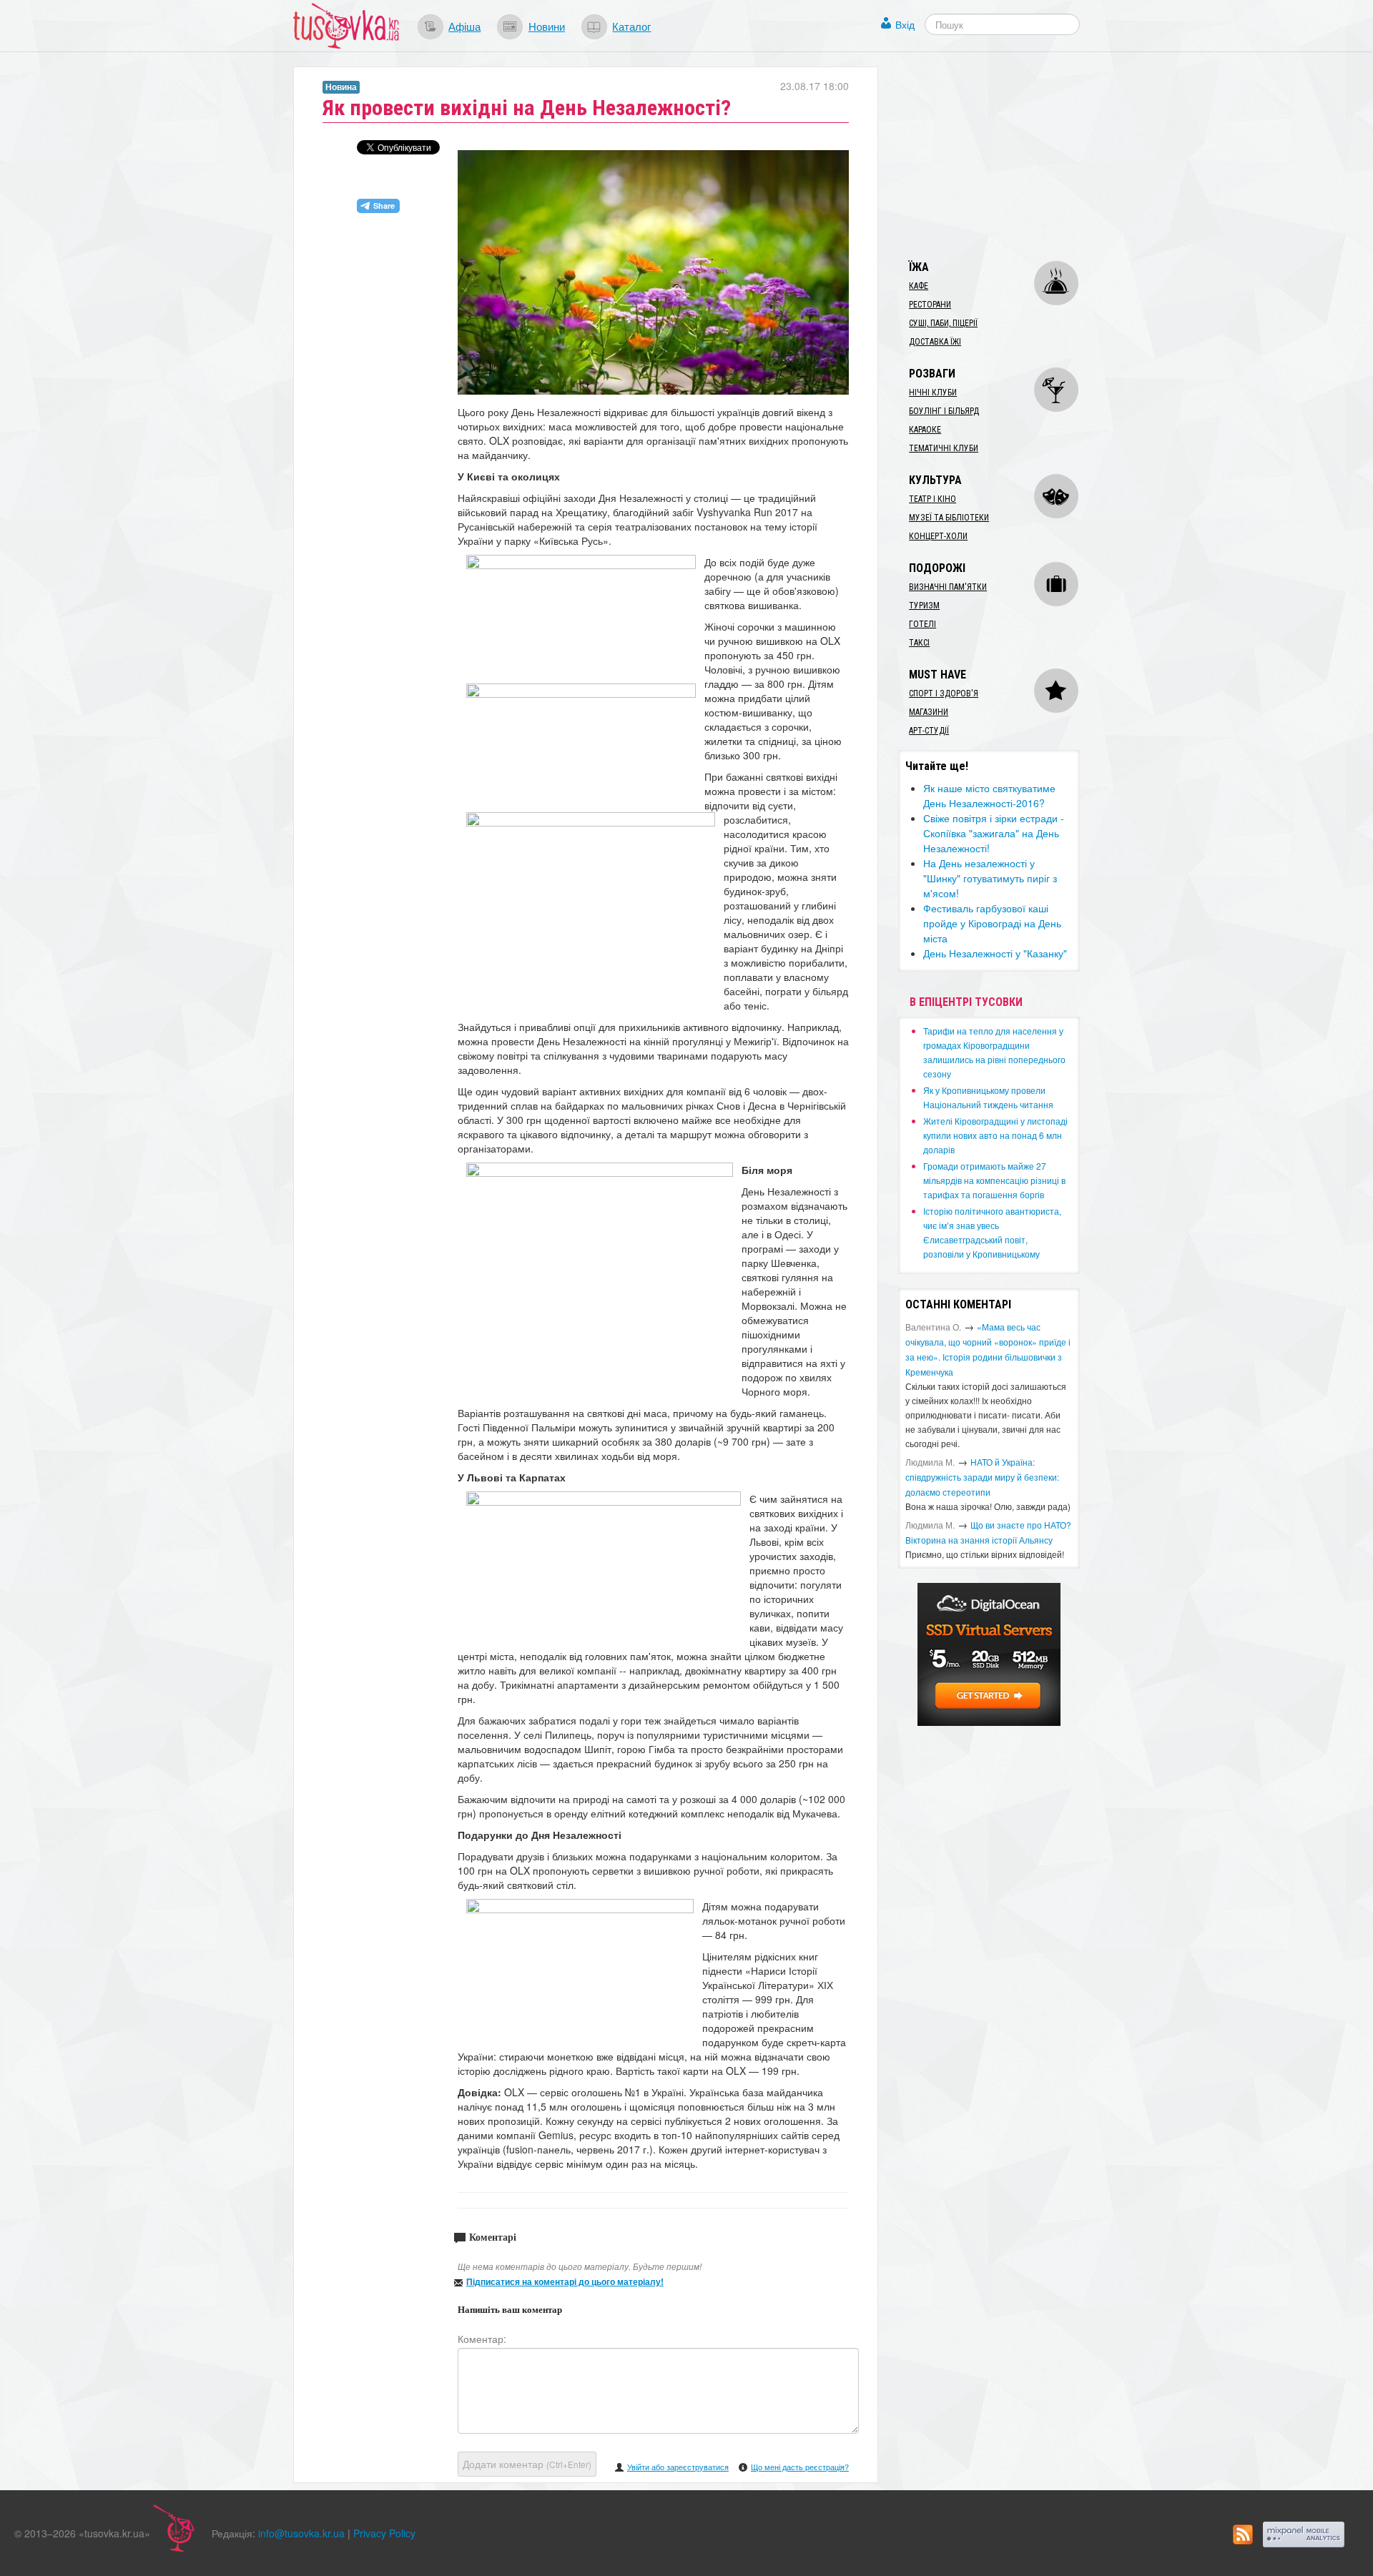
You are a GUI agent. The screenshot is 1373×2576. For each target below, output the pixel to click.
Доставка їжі (935, 342)
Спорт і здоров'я (944, 694)
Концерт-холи (938, 536)
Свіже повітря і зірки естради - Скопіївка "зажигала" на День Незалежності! (994, 833)
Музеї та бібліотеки (949, 518)
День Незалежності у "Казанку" (995, 953)
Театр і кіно (932, 499)
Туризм (924, 606)
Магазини (929, 712)
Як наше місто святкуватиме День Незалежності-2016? (989, 795)
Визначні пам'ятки (948, 587)
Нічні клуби (933, 393)
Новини (547, 26)
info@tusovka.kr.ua (301, 2533)
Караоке (925, 430)
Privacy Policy (384, 2533)
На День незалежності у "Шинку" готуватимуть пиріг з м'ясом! (990, 878)
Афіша (464, 26)
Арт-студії (929, 731)
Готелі (922, 624)
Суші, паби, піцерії (943, 323)
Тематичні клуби (944, 448)
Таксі (919, 643)
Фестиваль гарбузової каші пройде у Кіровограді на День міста (992, 923)
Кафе (919, 286)
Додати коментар (527, 2464)
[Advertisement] (1005, 156)
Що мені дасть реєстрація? (800, 2467)
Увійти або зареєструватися (678, 2467)
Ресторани (930, 305)
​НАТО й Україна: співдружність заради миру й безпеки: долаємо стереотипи (982, 1477)
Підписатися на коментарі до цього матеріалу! (565, 2281)
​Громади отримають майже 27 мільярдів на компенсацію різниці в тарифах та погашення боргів (994, 1180)
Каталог (631, 26)
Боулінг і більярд (944, 411)
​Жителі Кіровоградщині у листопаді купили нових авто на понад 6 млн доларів (995, 1135)
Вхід (905, 24)
